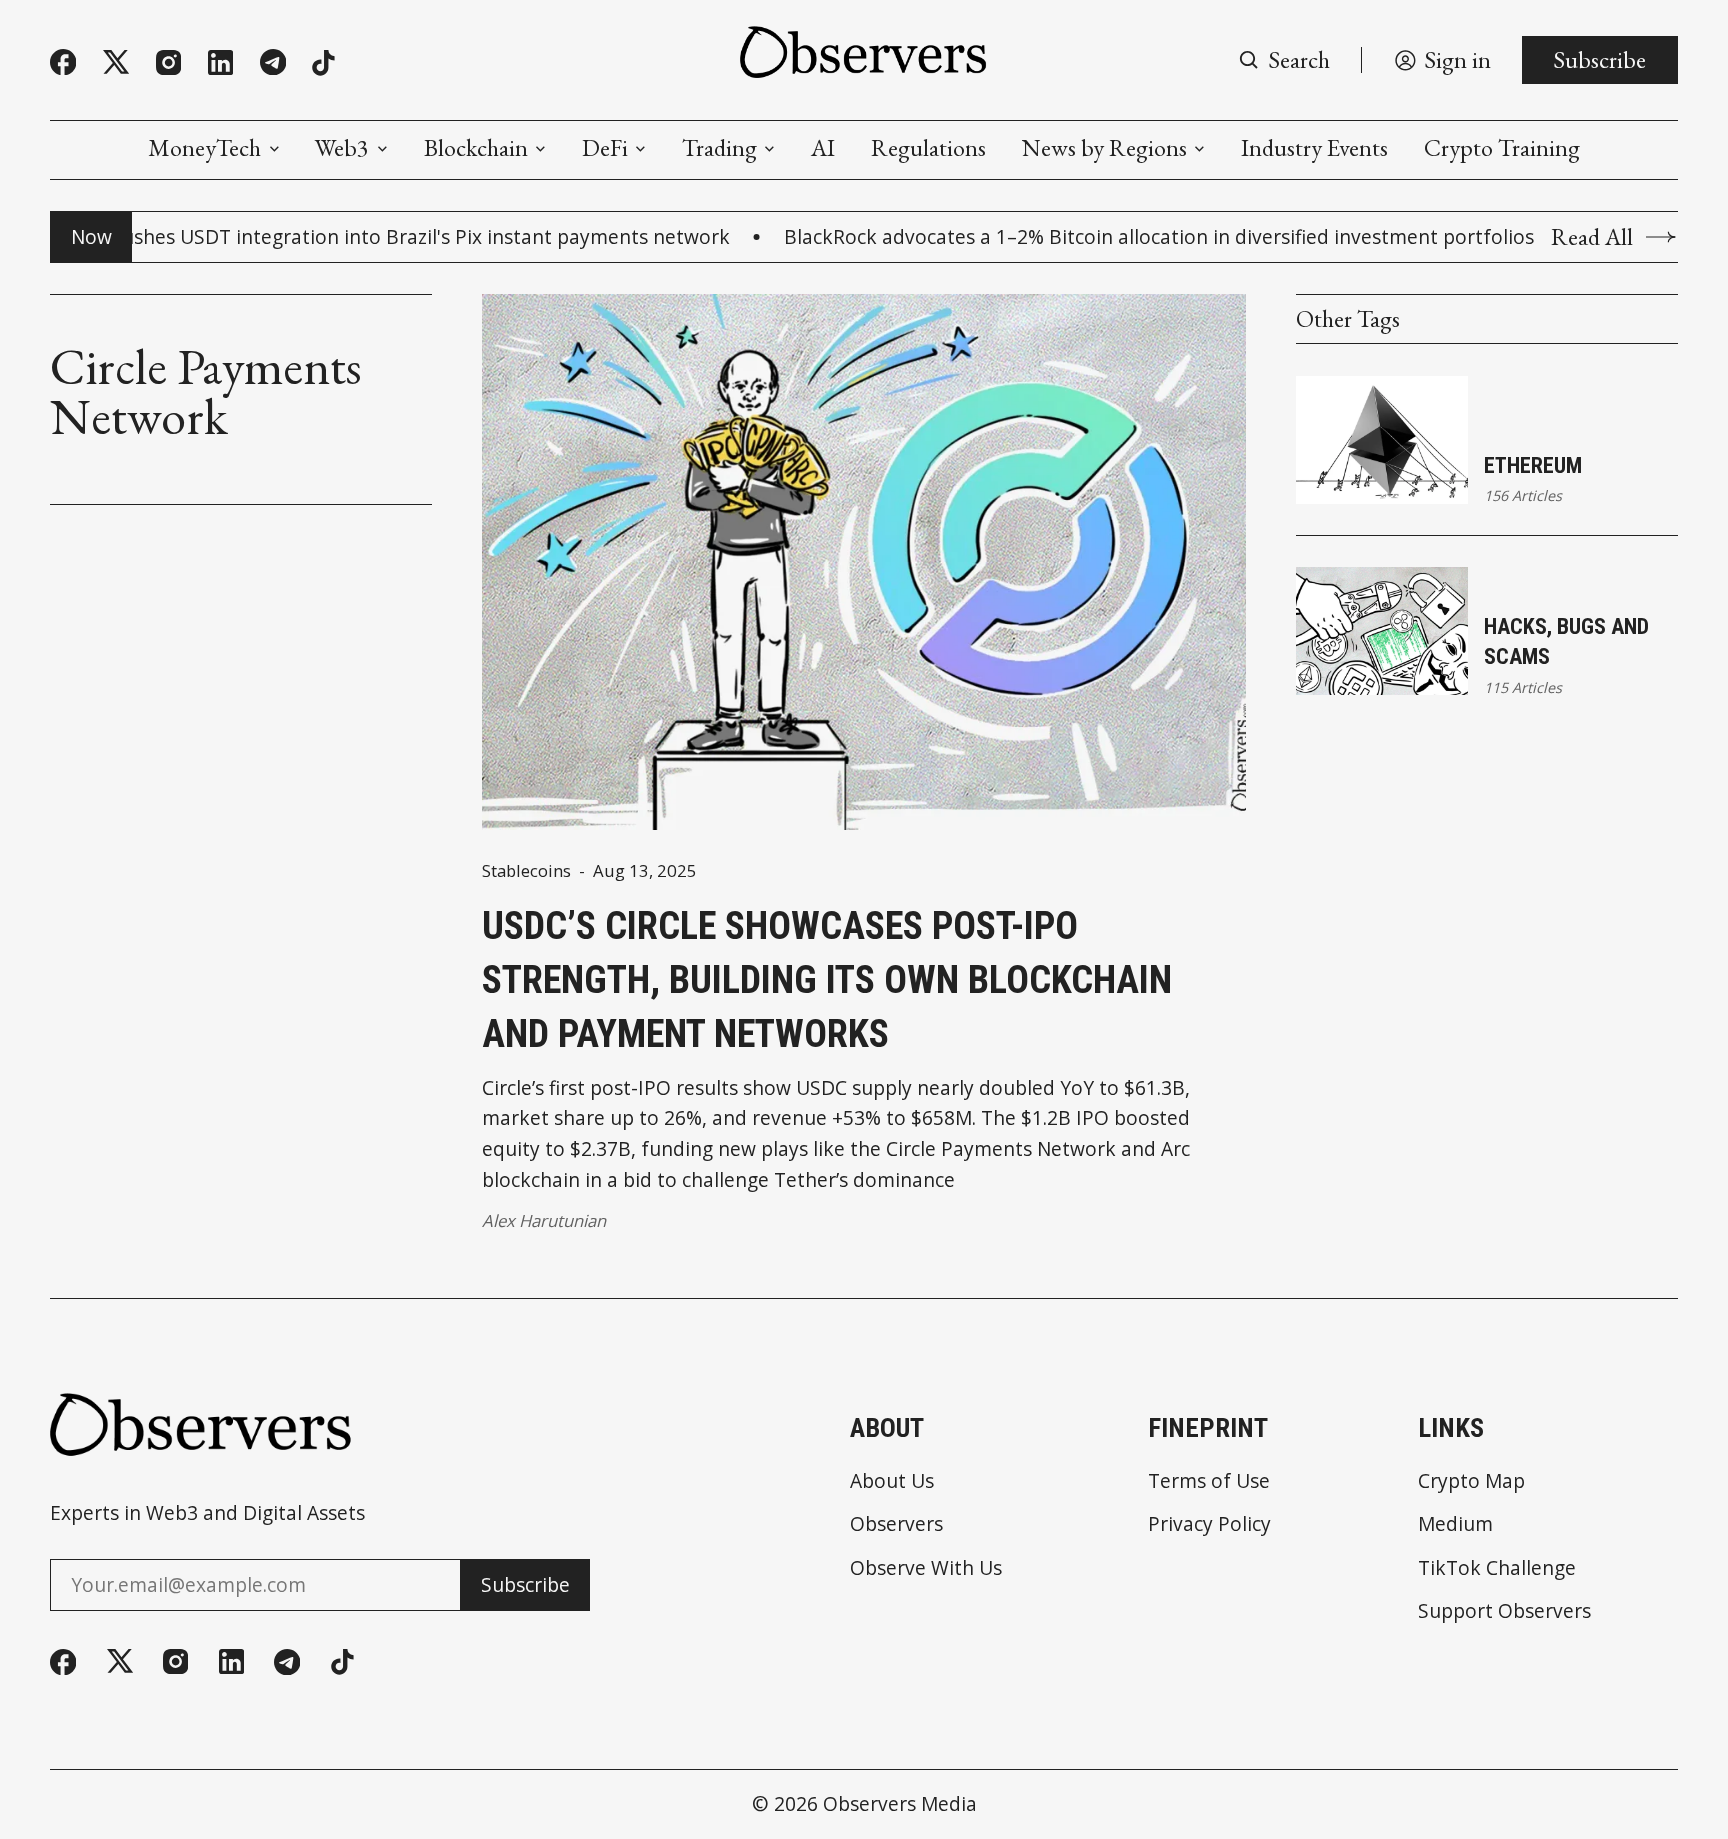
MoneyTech (204, 148)
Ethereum (1533, 465)
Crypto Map (1471, 1480)
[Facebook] (63, 62)
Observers (896, 1523)
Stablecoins (526, 871)
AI (823, 148)
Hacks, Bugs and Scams (1566, 641)
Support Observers (1504, 1610)
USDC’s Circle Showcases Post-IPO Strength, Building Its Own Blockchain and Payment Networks (827, 979)
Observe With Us (926, 1567)
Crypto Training (1502, 148)
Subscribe (1599, 59)
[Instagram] (168, 62)
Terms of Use (1209, 1480)
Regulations (928, 148)
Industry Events (1314, 148)
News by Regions (1104, 148)
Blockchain (476, 148)
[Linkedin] (220, 62)
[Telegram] (273, 62)
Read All (1592, 237)
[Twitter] (116, 62)
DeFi (605, 148)
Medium (1455, 1523)
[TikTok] (323, 63)
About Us (892, 1480)
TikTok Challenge (1497, 1567)
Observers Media (900, 1803)
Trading (719, 148)
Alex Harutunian (544, 1220)
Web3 (342, 148)
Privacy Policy (1209, 1523)
